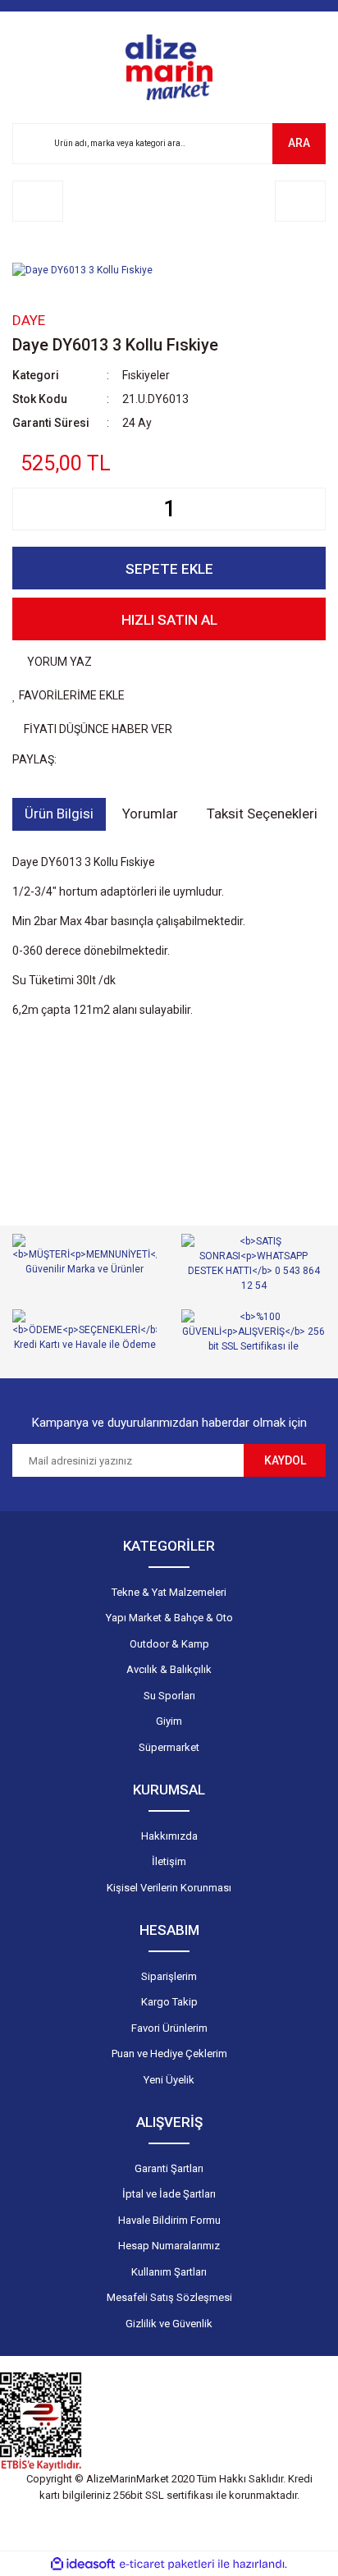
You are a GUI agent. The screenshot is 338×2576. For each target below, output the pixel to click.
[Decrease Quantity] (25, 509)
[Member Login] (38, 201)
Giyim (169, 1721)
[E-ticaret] (167, 2564)
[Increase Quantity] (313, 509)
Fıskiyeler (146, 375)
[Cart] (300, 201)
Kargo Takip (169, 2002)
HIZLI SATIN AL (169, 620)
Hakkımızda (169, 1836)
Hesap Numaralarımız (169, 2246)
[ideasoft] (83, 2564)
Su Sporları (169, 1696)
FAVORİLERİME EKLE (71, 695)
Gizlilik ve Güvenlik (169, 2324)
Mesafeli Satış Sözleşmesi (169, 2297)
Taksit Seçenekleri (262, 814)
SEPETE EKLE (169, 569)
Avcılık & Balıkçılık (169, 1669)
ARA (299, 143)
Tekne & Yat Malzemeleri (169, 1592)
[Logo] (169, 67)
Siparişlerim (169, 1976)
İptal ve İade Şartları (169, 2194)
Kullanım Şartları (169, 2272)
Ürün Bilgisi (59, 814)
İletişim (169, 1861)
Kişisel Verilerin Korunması (169, 1888)
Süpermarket (169, 1747)
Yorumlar (150, 814)
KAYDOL (285, 1460)
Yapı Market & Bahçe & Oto (169, 1618)
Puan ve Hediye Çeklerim (169, 2053)
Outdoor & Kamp (169, 1644)
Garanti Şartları (169, 2168)
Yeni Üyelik (169, 2080)
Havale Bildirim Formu (169, 2220)
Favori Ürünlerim (169, 2028)
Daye (29, 320)
